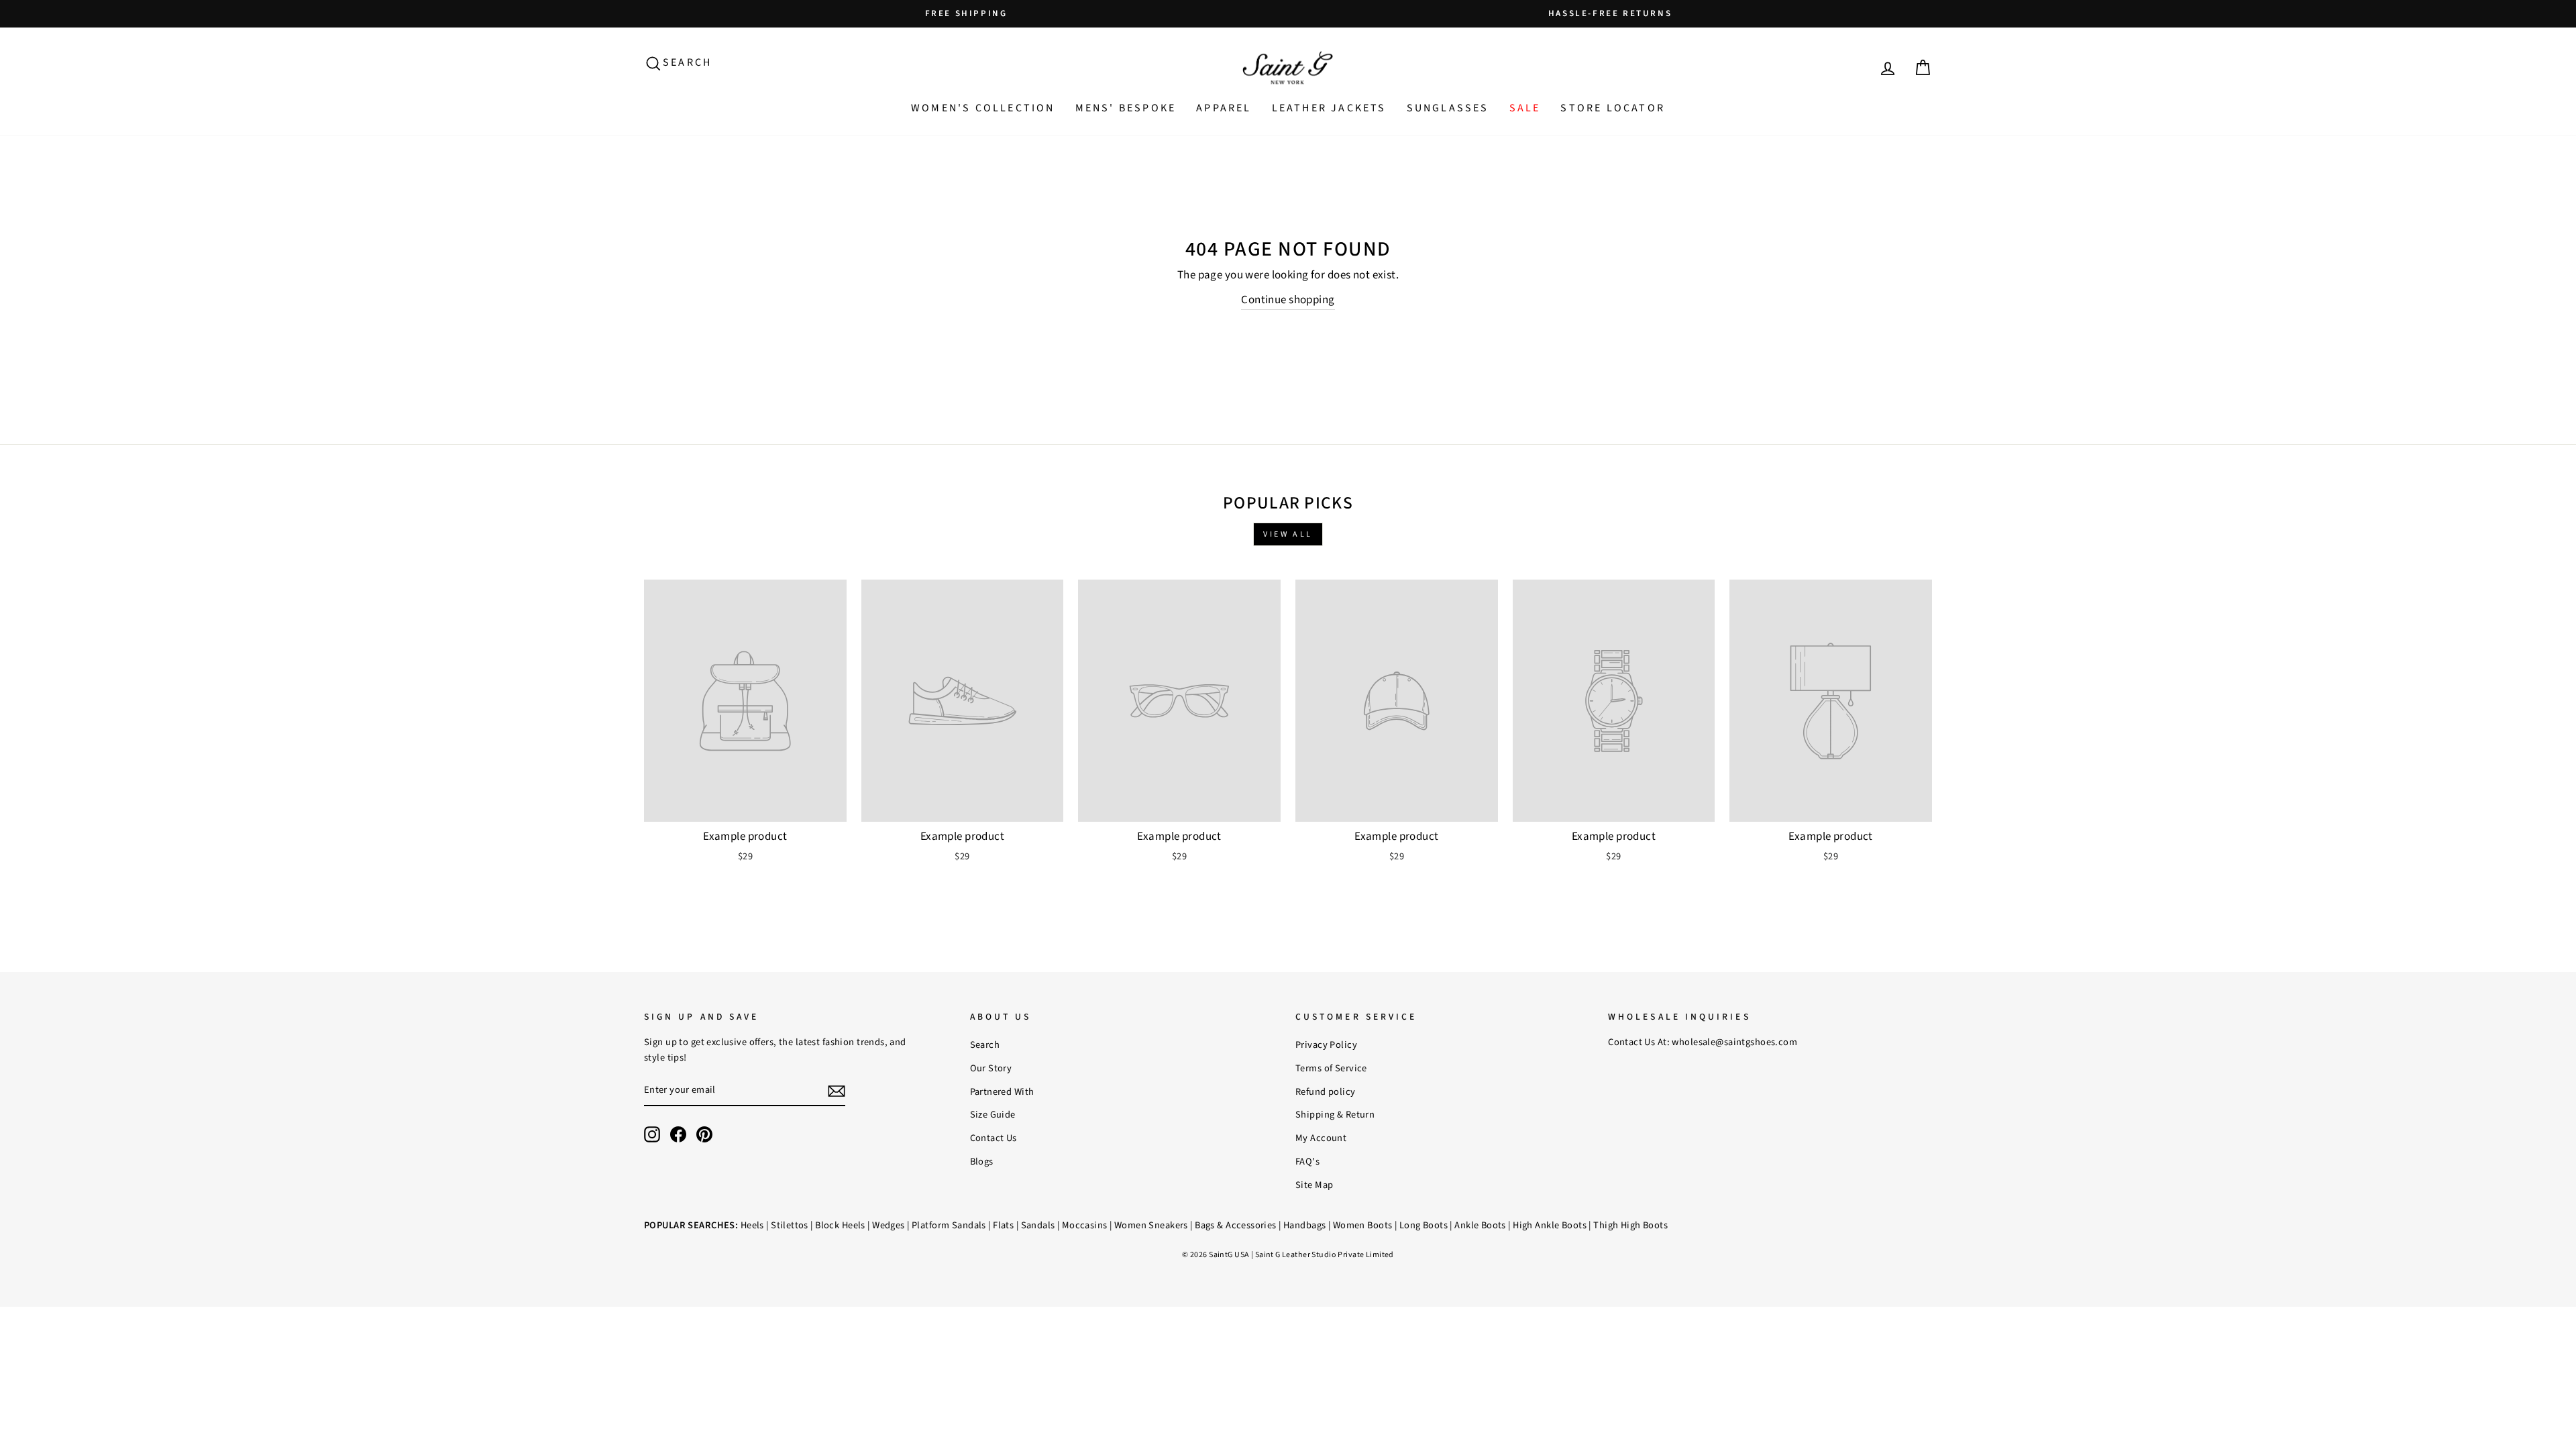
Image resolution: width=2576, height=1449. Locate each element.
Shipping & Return (1335, 1115)
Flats (1003, 1225)
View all (1288, 534)
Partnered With (1002, 1092)
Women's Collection (983, 108)
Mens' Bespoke (1126, 108)
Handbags (1304, 1225)
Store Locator (1613, 108)
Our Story (991, 1068)
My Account (1321, 1138)
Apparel (1224, 108)
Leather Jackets (1329, 108)
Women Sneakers (1151, 1225)
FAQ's (1307, 1162)
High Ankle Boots (1550, 1225)
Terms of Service (1331, 1068)
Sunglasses (1448, 108)
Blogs (982, 1162)
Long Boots (1424, 1225)
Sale (1525, 108)
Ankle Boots (1480, 1225)
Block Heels (840, 1225)
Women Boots (1363, 1225)
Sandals (1038, 1225)
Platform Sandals (949, 1225)
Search (985, 1045)
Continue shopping (1288, 300)
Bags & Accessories (1236, 1225)
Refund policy (1326, 1092)
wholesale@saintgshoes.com (1734, 1042)
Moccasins (1085, 1225)
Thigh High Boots (1630, 1225)
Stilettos (790, 1225)
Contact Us (994, 1138)
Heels (752, 1225)
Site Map (1314, 1185)
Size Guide (993, 1115)
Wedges (889, 1225)
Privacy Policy (1326, 1045)
